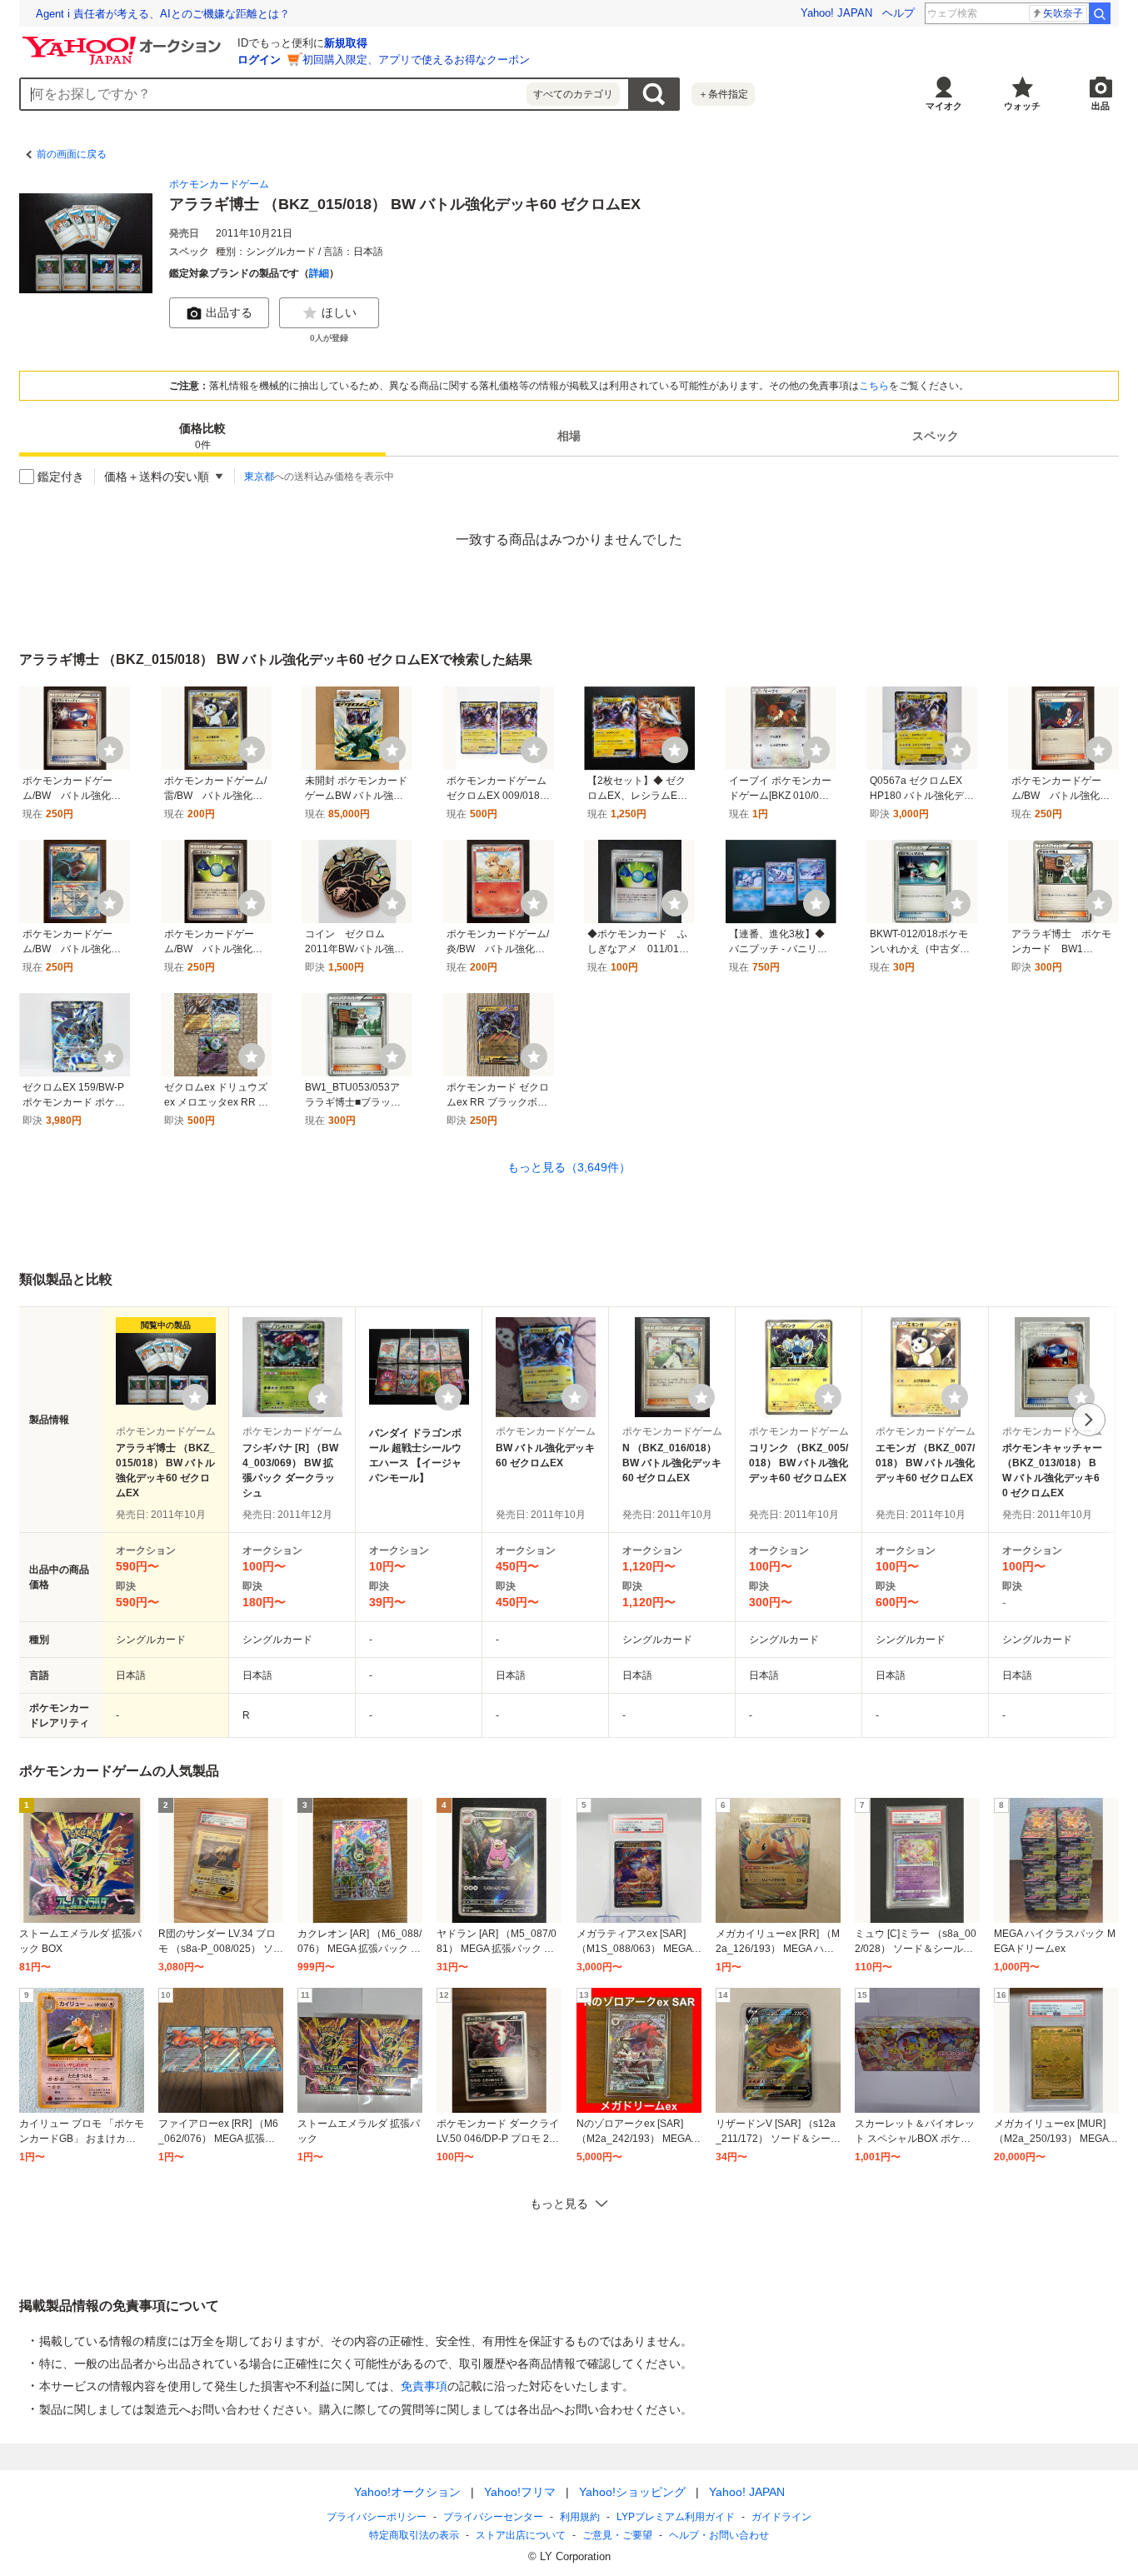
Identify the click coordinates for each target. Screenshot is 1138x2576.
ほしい (339, 312)
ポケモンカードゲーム (219, 184)
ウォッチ (1022, 106)
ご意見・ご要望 (617, 2535)
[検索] (1100, 13)
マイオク (944, 106)
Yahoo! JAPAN (836, 13)
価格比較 (202, 437)
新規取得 (346, 43)
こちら (874, 386)
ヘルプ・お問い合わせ (719, 2535)
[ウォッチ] (110, 750)
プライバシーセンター (493, 2517)
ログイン (259, 60)
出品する (229, 312)
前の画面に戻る (72, 154)
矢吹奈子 (1063, 13)
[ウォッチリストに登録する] (195, 1397)
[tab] (202, 437)
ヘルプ (898, 13)
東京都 (259, 477)
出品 (1101, 106)
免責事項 (424, 2386)
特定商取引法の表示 (414, 2535)
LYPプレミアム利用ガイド (676, 2517)
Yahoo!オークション (407, 2492)
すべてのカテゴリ (573, 94)
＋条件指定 (723, 94)
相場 (569, 437)
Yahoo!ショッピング (632, 2492)
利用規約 (580, 2517)
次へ (1089, 1420)
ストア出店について (521, 2535)
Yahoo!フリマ (520, 2492)
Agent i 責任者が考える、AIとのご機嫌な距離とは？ (163, 14)
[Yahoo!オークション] (124, 41)
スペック (936, 437)
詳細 (319, 273)
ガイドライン (781, 2517)
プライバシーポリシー (377, 2517)
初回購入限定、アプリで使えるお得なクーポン (416, 60)
